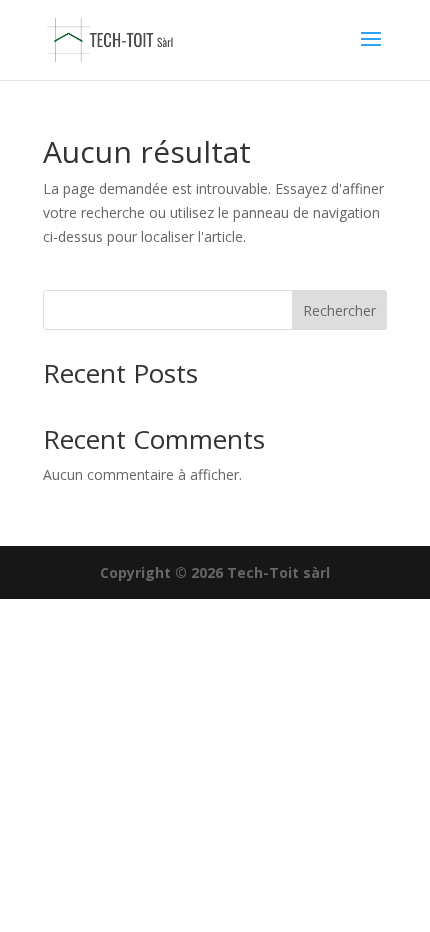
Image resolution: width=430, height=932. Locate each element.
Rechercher (339, 310)
